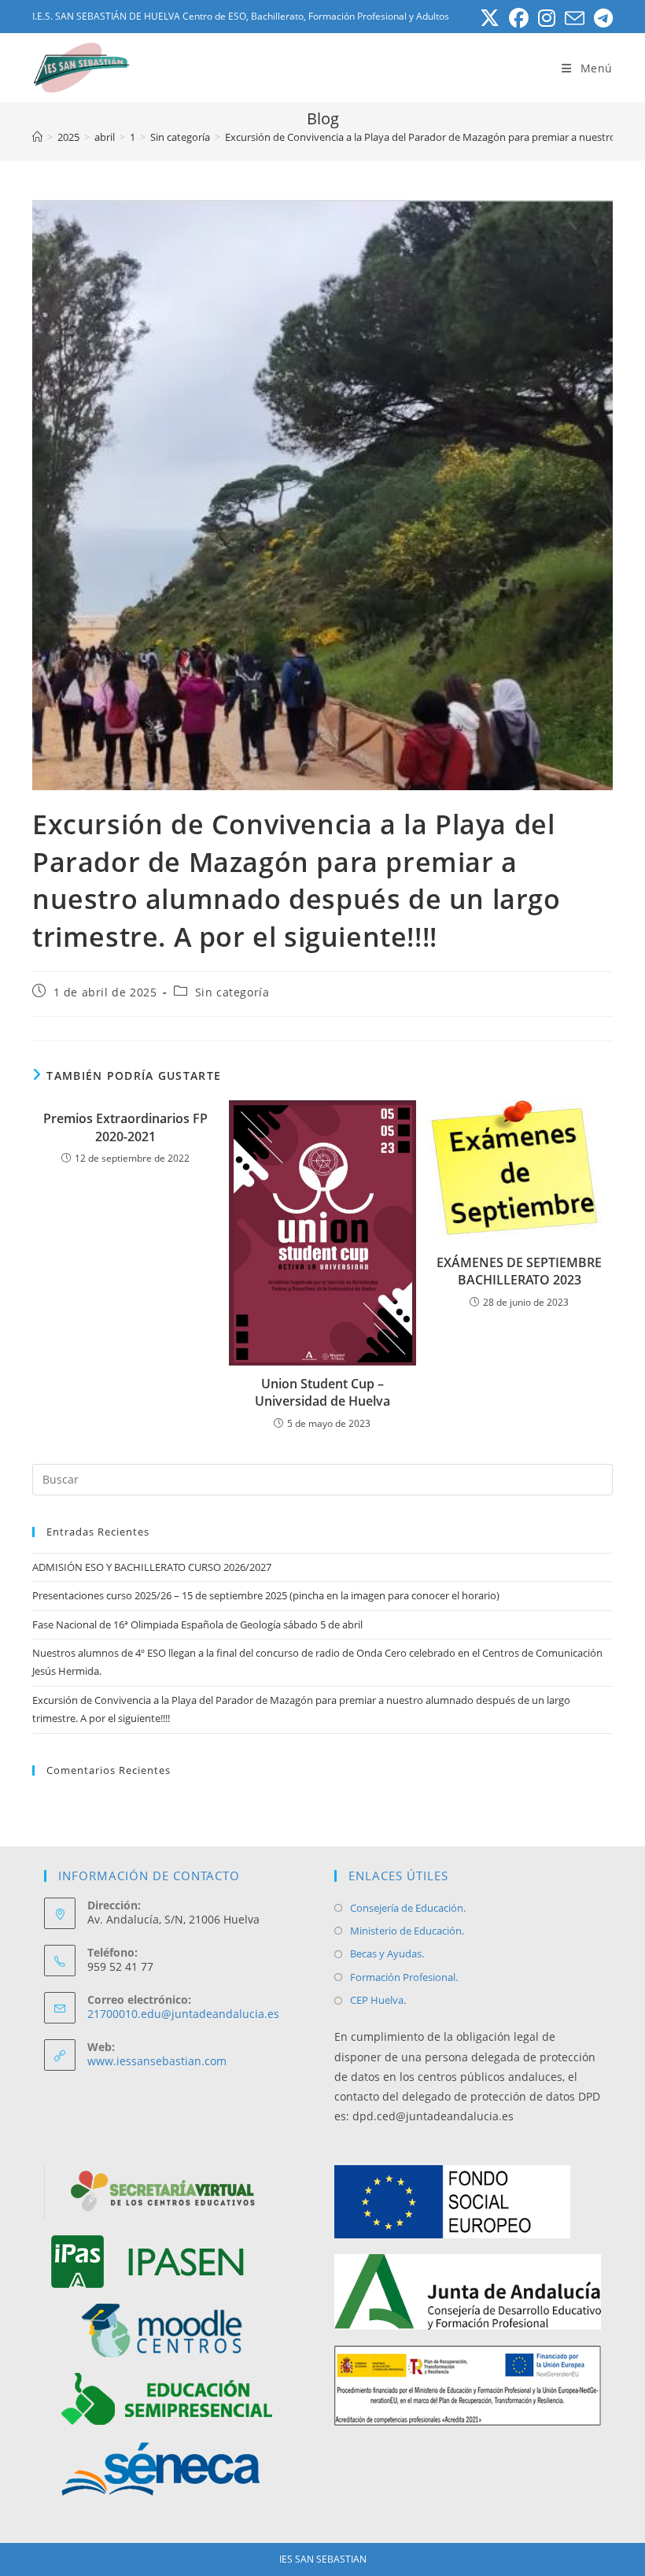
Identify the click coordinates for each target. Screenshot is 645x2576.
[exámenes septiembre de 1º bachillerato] (519, 1172)
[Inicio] (37, 137)
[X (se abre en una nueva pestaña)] (490, 18)
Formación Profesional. (404, 1977)
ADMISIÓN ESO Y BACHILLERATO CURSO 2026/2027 (152, 1567)
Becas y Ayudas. (387, 1953)
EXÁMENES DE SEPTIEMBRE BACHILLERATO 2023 (519, 1271)
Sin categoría (232, 992)
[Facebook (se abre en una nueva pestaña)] (519, 18)
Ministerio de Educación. (407, 1931)
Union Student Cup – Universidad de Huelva (322, 1392)
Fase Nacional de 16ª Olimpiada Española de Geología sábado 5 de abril (197, 1624)
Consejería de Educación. (408, 1908)
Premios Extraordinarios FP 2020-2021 (125, 1127)
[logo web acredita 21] (468, 2386)
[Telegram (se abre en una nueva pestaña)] (601, 18)
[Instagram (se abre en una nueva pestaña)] (547, 18)
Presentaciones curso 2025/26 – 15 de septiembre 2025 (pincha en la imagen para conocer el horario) (266, 1595)
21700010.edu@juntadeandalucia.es (183, 2014)
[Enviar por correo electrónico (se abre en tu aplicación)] (575, 18)
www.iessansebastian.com (157, 2061)
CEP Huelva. (378, 2000)
